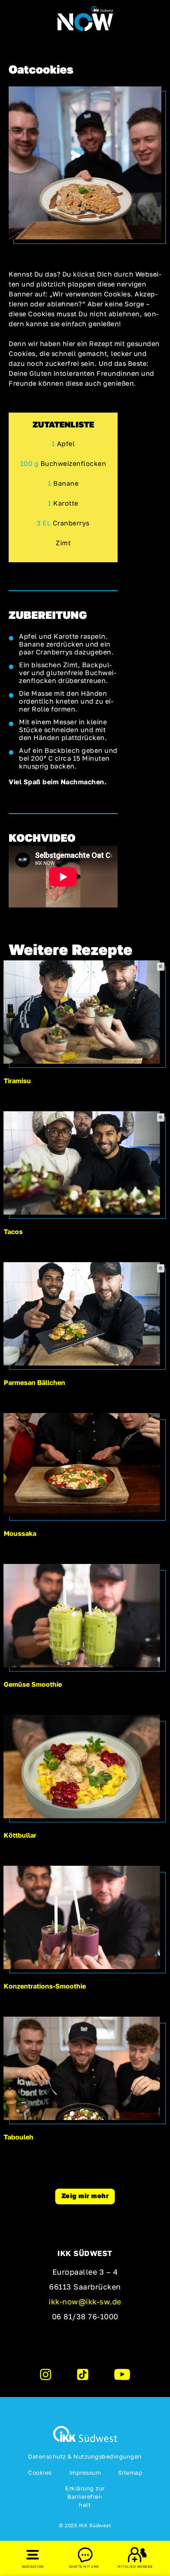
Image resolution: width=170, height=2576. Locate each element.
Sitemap (130, 2472)
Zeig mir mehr (85, 2196)
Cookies (40, 2472)
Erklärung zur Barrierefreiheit (85, 2497)
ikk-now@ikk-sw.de (85, 2301)
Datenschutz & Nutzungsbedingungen (85, 2456)
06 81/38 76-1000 (85, 2316)
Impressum (85, 2472)
